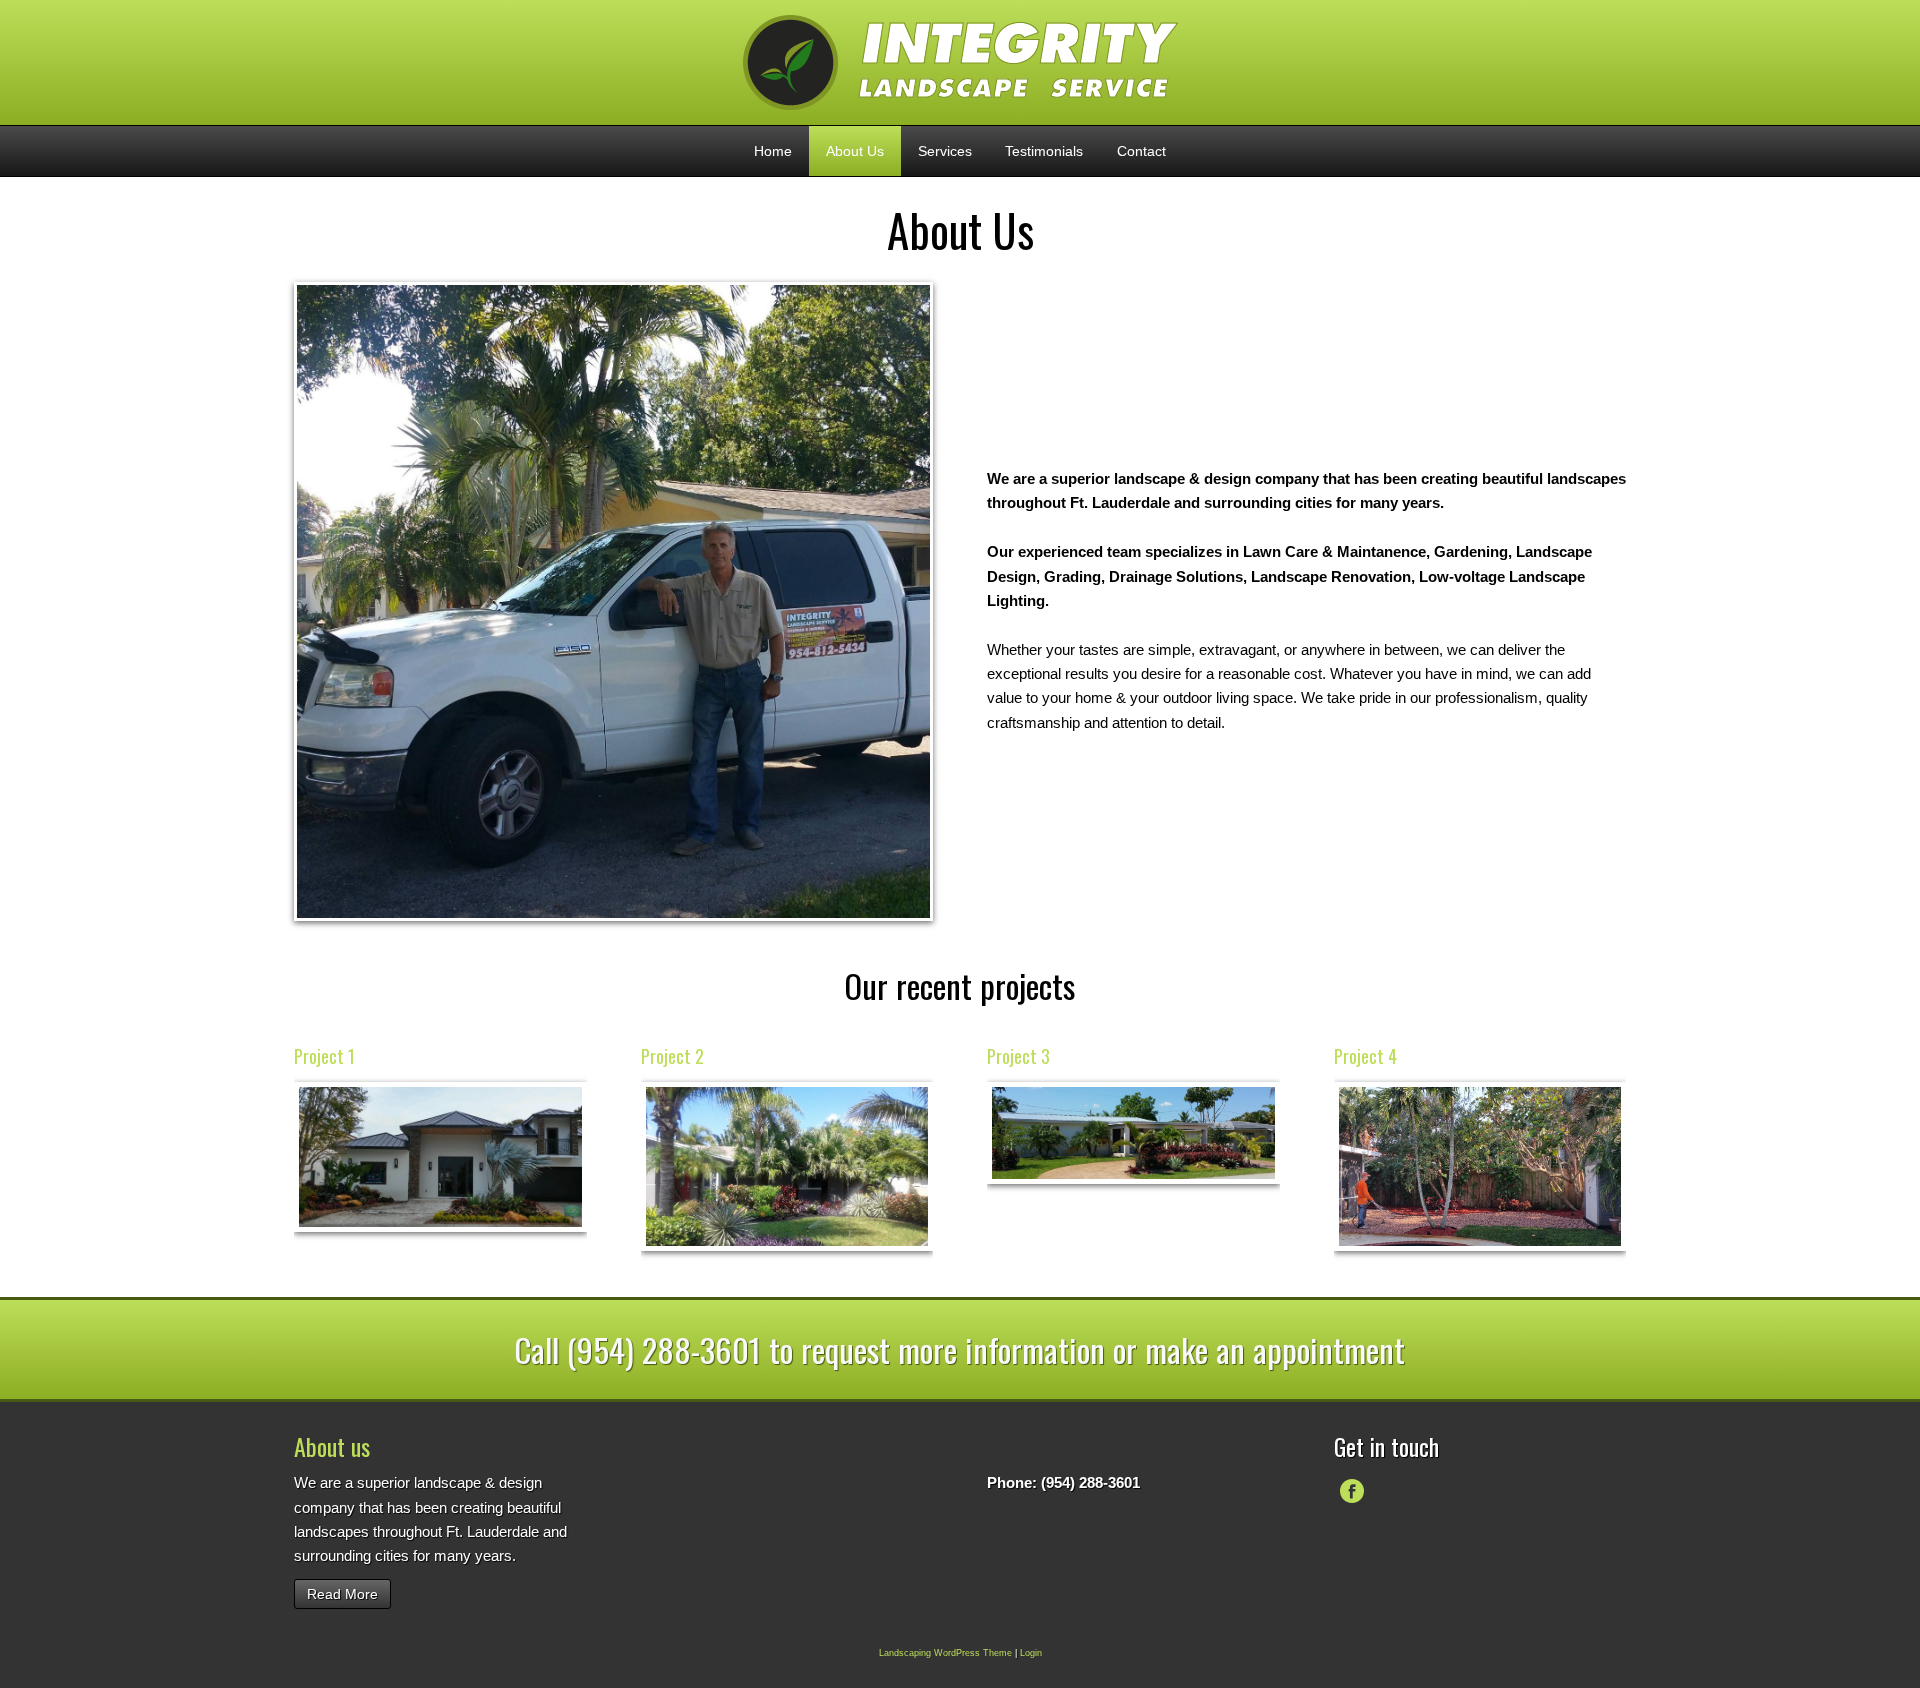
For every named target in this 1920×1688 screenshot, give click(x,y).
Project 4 (1365, 1056)
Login (1031, 1653)
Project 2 (672, 1056)
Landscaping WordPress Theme (945, 1653)
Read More (342, 1594)
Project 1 (324, 1056)
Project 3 (1018, 1056)
